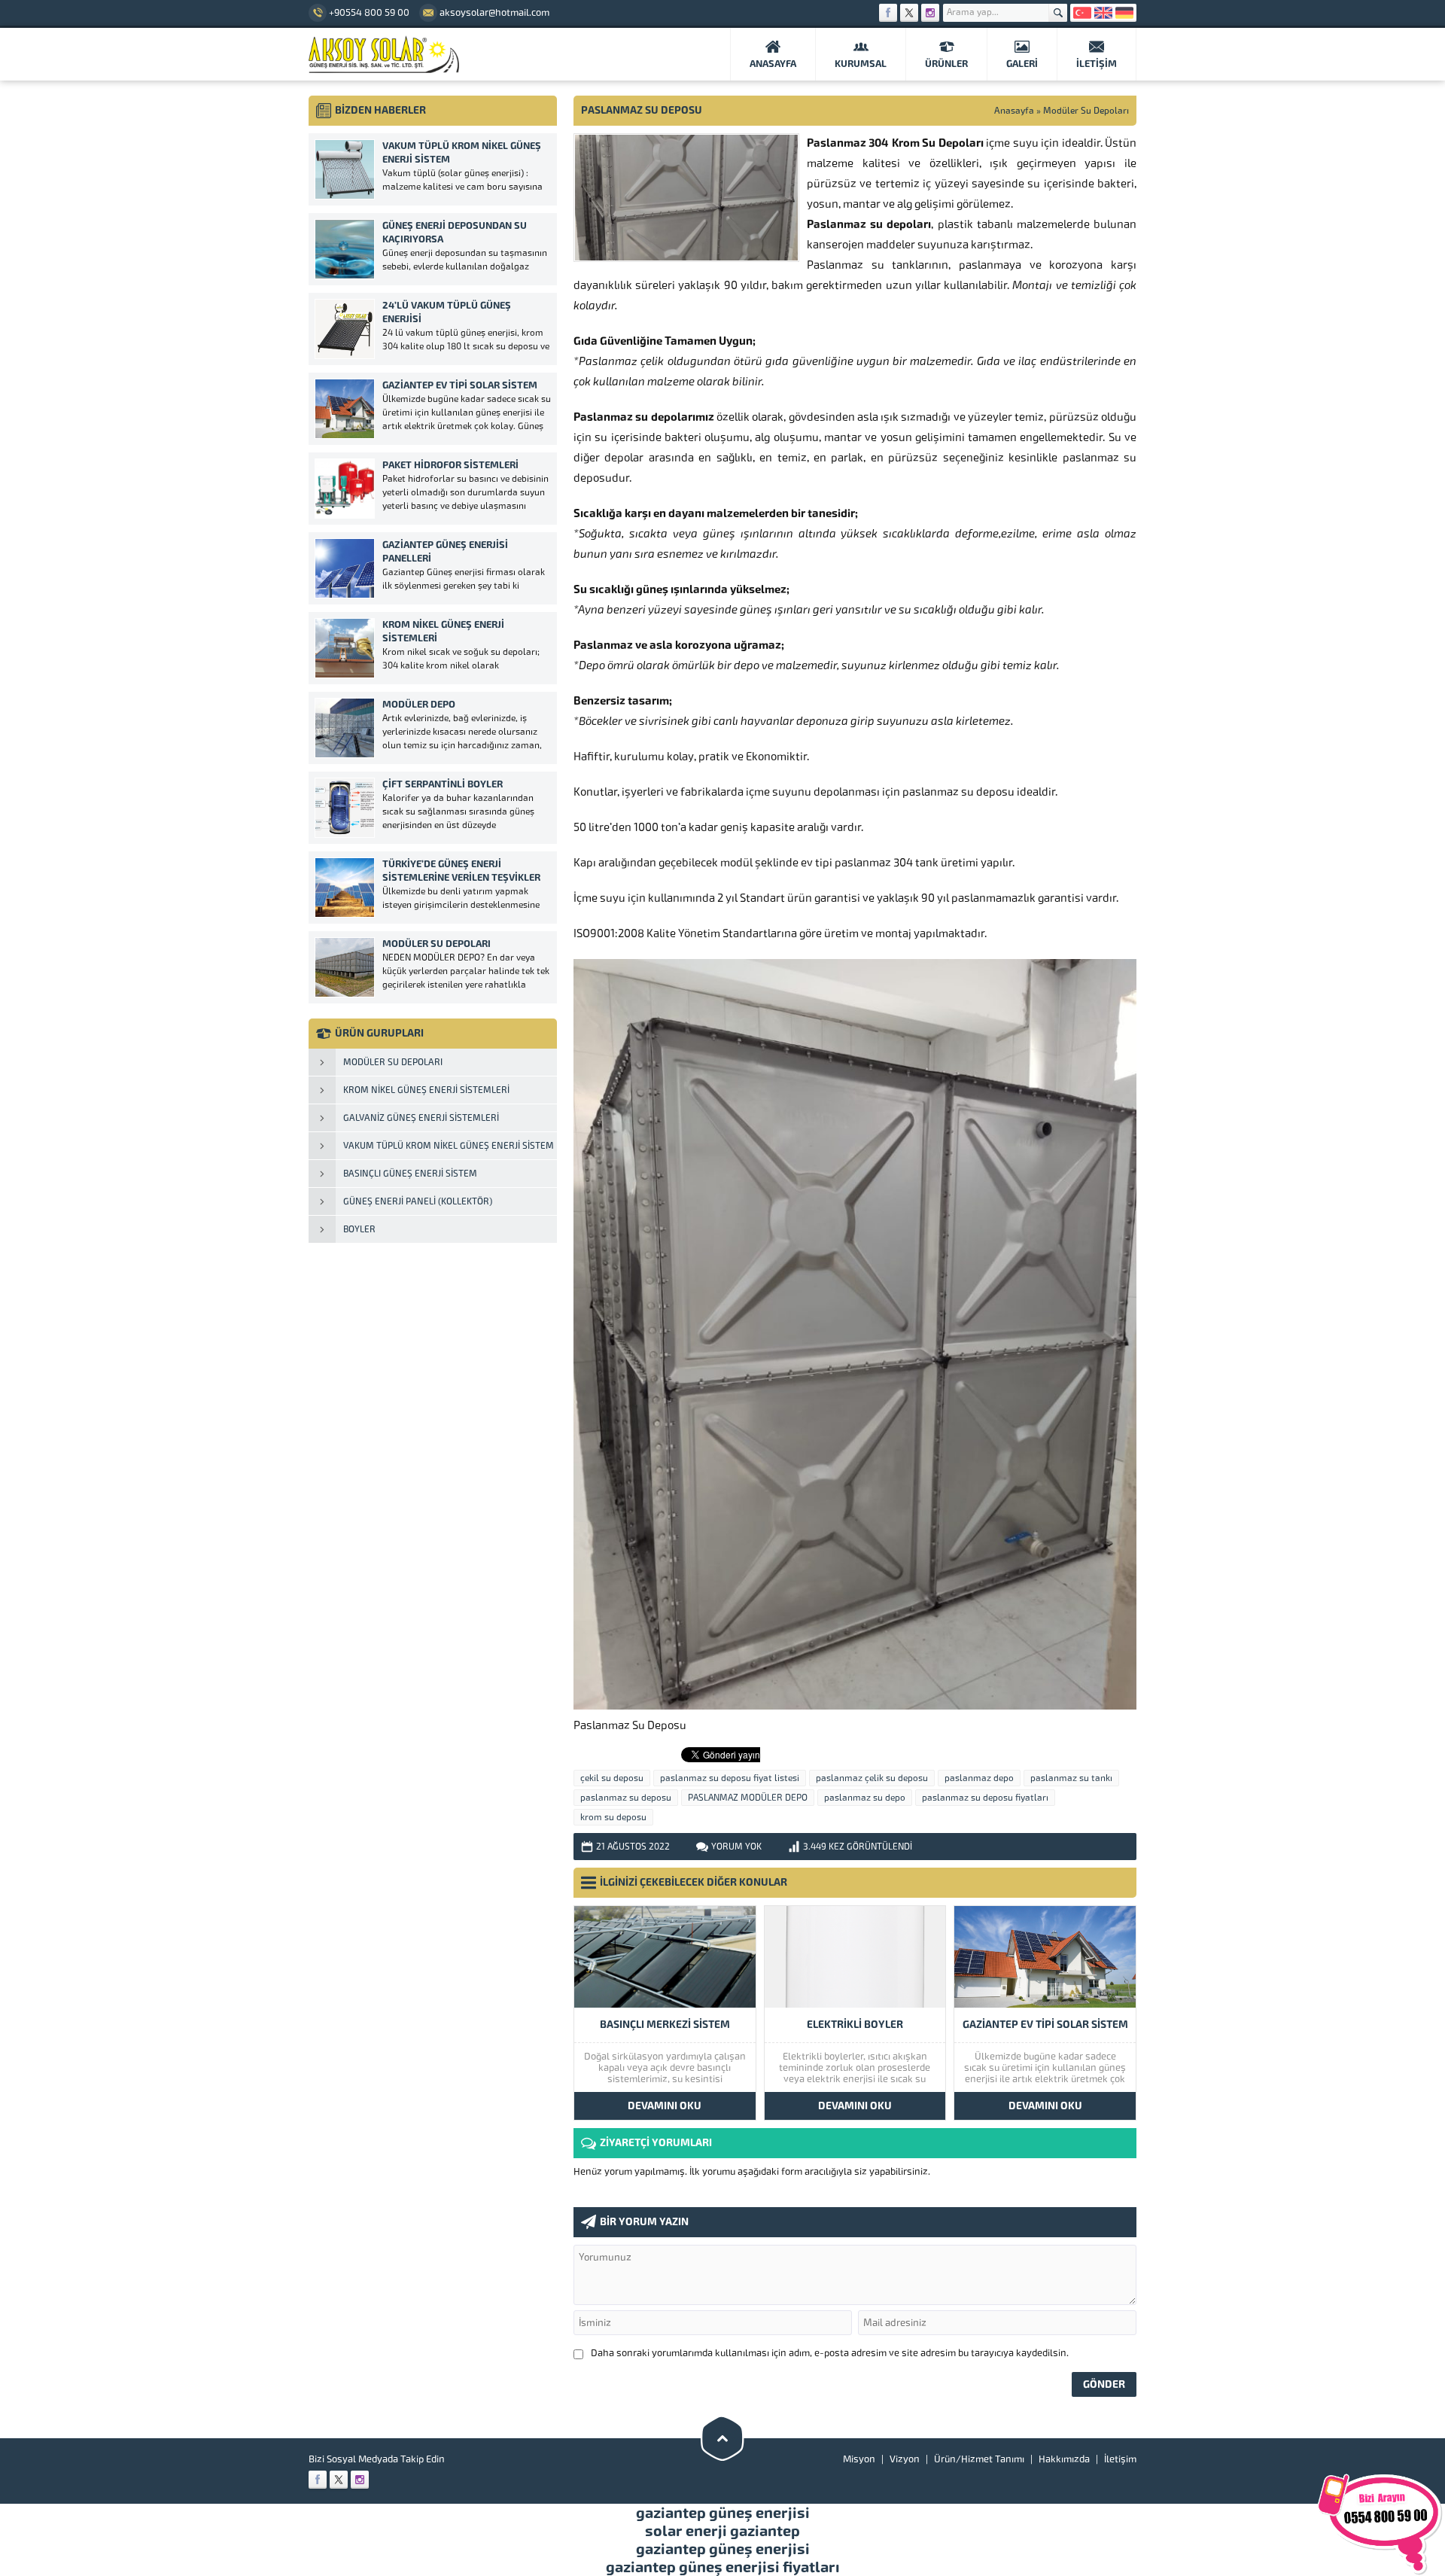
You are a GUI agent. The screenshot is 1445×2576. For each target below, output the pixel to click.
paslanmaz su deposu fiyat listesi (730, 1778)
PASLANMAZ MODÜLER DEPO (748, 1798)
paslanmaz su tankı (1071, 1778)
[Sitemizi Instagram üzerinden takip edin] (930, 13)
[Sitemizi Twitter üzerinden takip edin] (909, 13)
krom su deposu (613, 1817)
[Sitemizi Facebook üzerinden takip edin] (888, 13)
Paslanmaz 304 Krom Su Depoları (895, 143)
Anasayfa (1014, 111)
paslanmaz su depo (865, 1798)
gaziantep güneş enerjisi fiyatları (723, 2567)
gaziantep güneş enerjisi (723, 2513)
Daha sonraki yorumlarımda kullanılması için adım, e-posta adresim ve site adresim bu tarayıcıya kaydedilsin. (830, 2353)
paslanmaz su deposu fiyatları (985, 1798)
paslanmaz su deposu (626, 1798)
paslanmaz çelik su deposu (872, 1778)
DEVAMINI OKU (665, 2106)
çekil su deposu (612, 1778)
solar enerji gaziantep (722, 2531)
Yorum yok (736, 1847)
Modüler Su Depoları (1086, 111)
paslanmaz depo (979, 1778)
